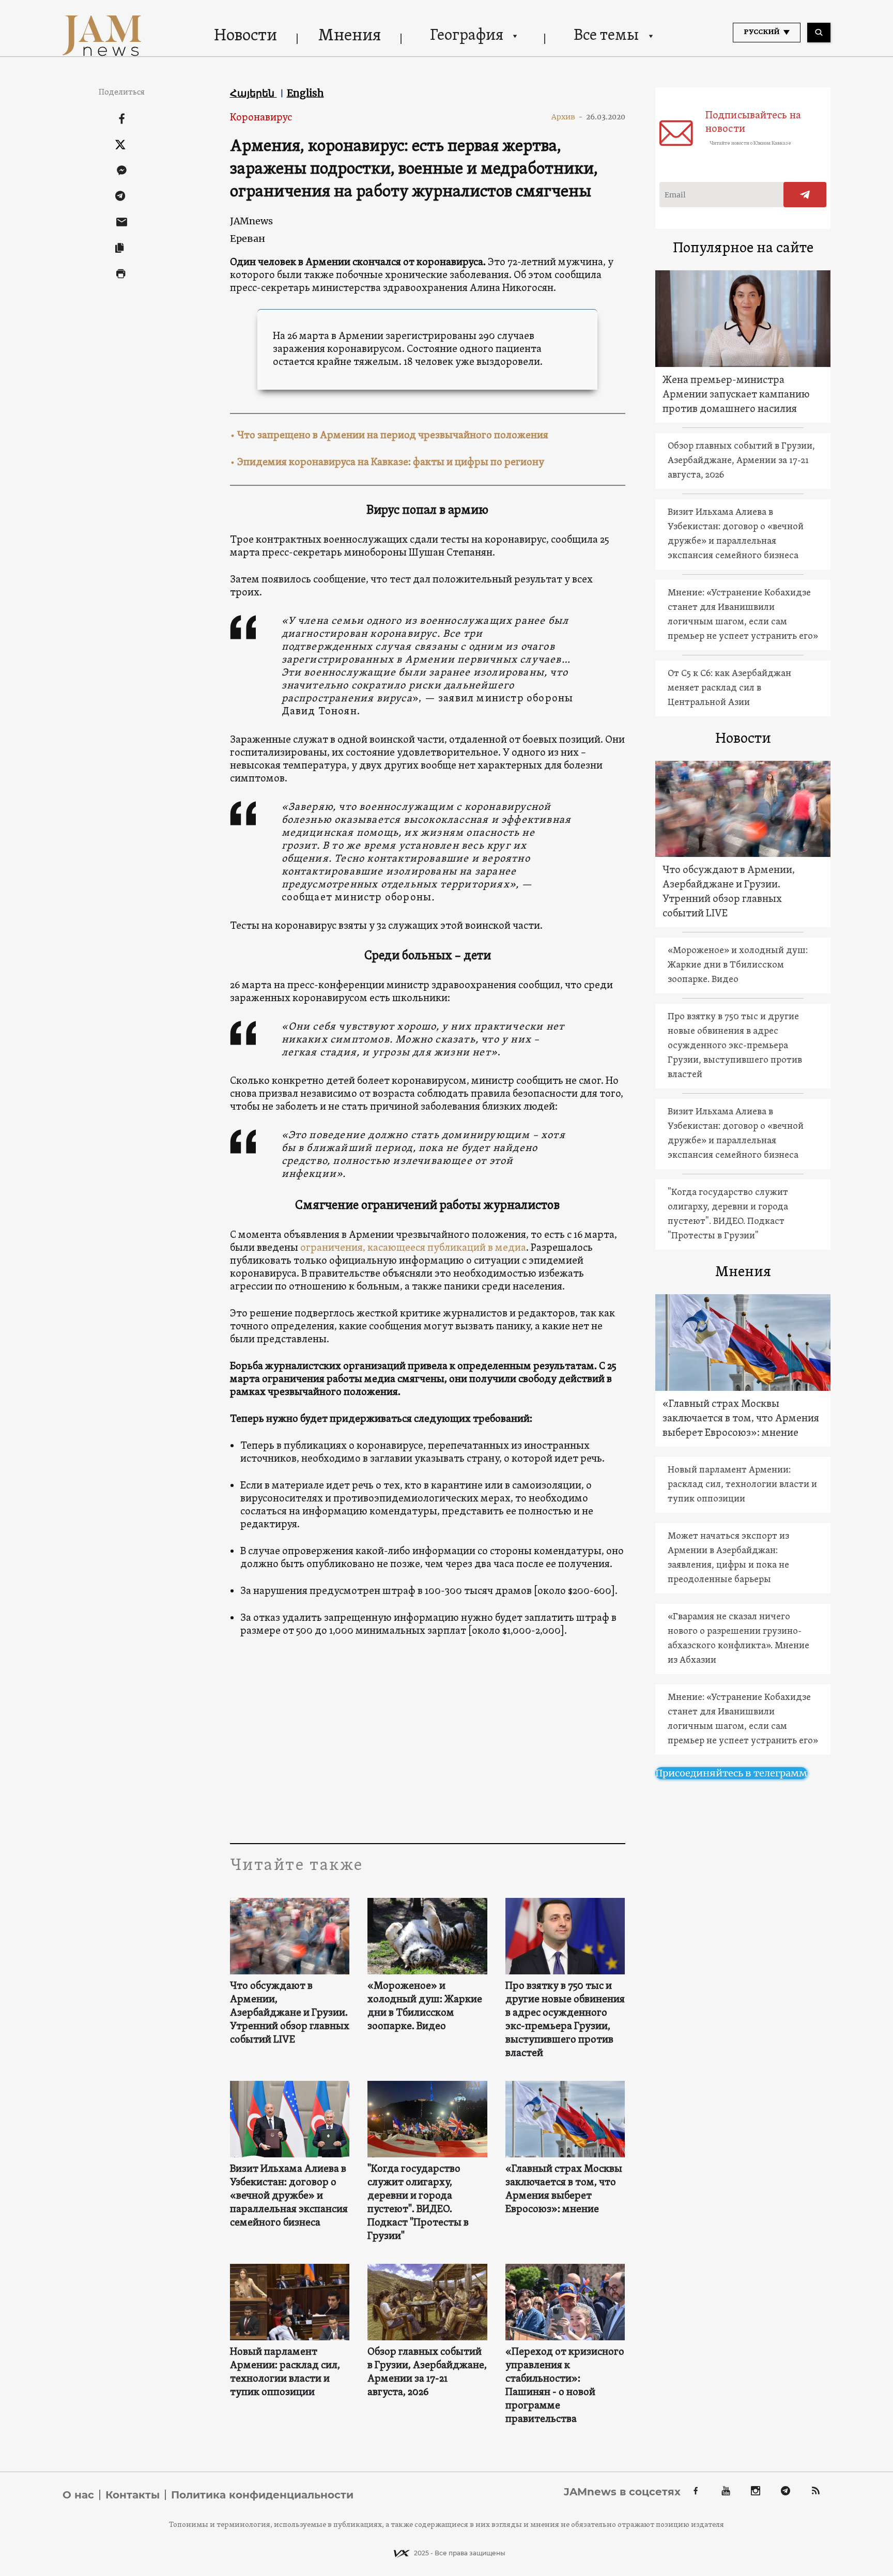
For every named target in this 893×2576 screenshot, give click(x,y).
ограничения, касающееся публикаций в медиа (413, 1248)
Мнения (350, 36)
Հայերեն (253, 93)
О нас (78, 2495)
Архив (567, 117)
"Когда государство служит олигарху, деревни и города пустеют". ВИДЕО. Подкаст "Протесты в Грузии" (418, 2203)
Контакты (133, 2495)
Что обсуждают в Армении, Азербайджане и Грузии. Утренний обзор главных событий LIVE (290, 2013)
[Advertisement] (428, 1740)
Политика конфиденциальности (262, 2495)
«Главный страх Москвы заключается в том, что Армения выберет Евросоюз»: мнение (564, 2189)
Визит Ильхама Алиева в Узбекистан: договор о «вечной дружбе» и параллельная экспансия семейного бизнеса (289, 2196)
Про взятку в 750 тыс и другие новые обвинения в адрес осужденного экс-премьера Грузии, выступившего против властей (565, 2020)
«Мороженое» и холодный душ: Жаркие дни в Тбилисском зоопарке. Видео (425, 2006)
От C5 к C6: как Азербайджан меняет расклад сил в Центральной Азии (729, 688)
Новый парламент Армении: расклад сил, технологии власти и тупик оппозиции (285, 2372)
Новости (245, 36)
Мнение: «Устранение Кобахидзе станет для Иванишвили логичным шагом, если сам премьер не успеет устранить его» (743, 615)
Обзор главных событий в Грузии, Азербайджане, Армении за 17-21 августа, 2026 (427, 2372)
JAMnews (251, 221)
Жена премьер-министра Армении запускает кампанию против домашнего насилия (736, 395)
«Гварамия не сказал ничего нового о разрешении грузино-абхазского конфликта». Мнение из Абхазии (738, 1639)
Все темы (606, 36)
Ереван (248, 239)
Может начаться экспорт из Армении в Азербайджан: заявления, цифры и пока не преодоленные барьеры (728, 1558)
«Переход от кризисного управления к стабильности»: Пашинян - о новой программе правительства (565, 2386)
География (467, 36)
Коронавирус (261, 118)
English (305, 93)
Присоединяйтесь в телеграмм (731, 1773)
